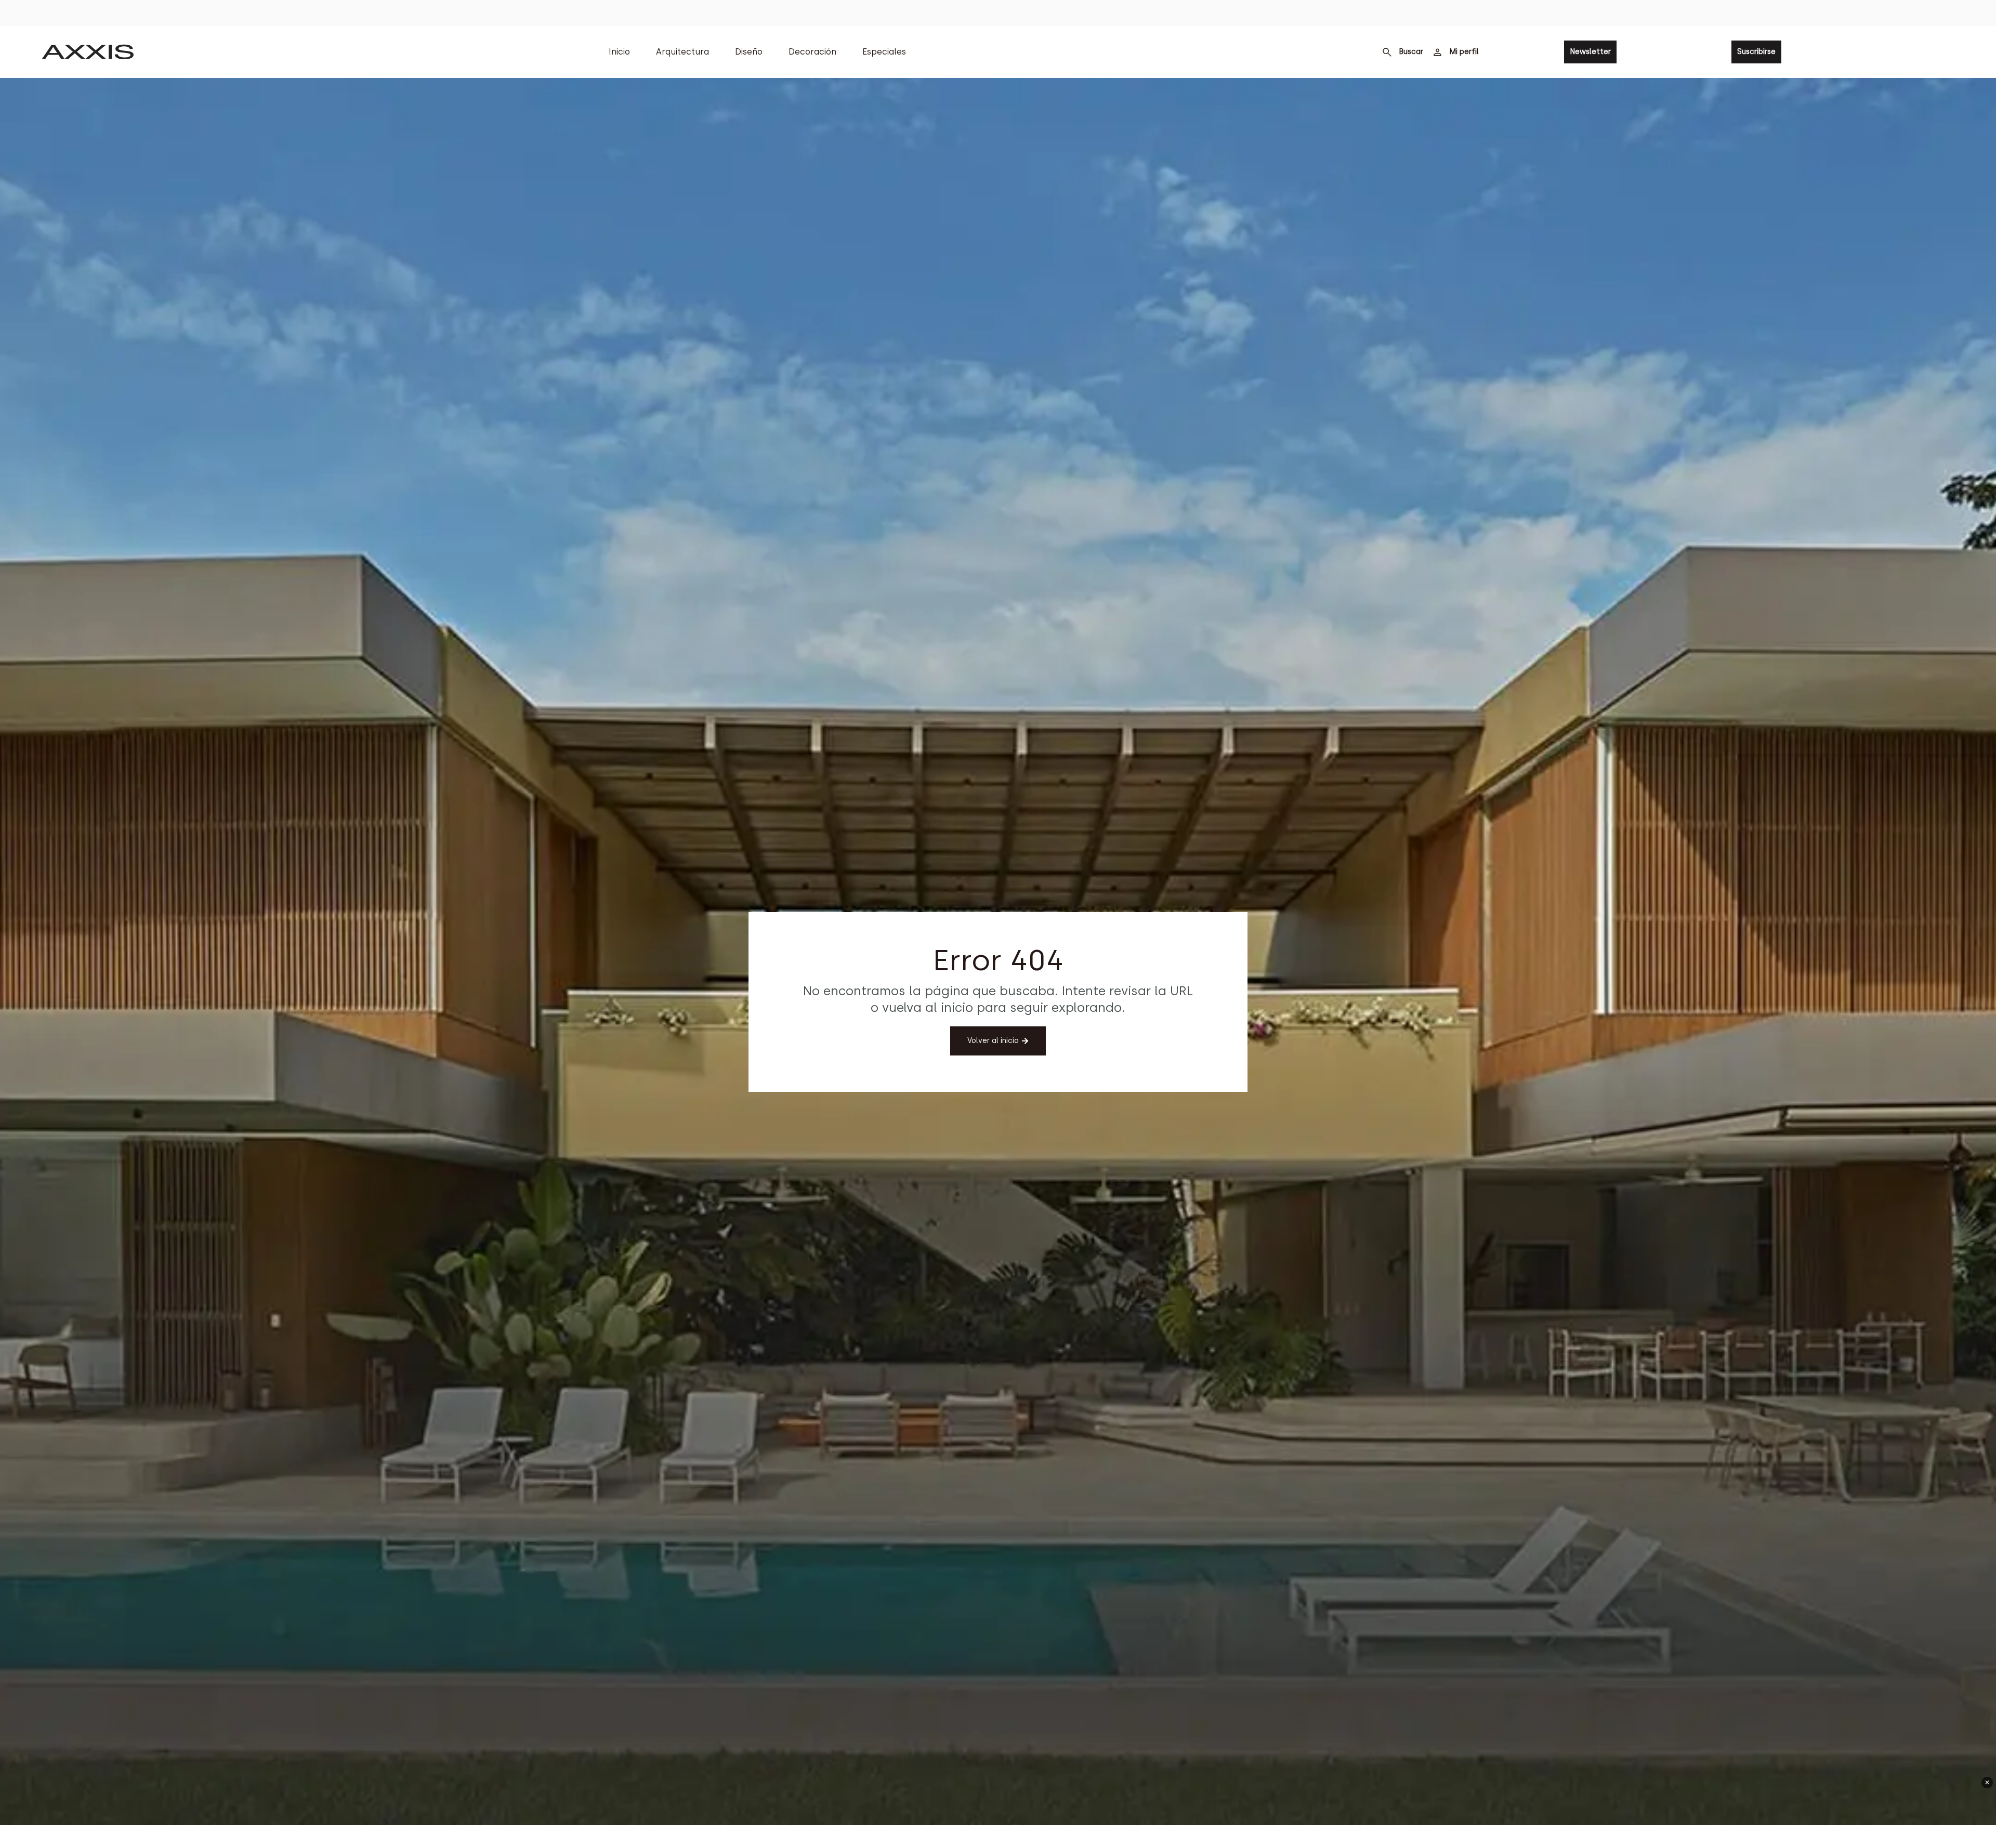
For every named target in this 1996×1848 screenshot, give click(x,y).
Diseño (749, 52)
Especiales (884, 52)
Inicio (619, 52)
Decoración (812, 52)
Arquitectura (682, 52)
